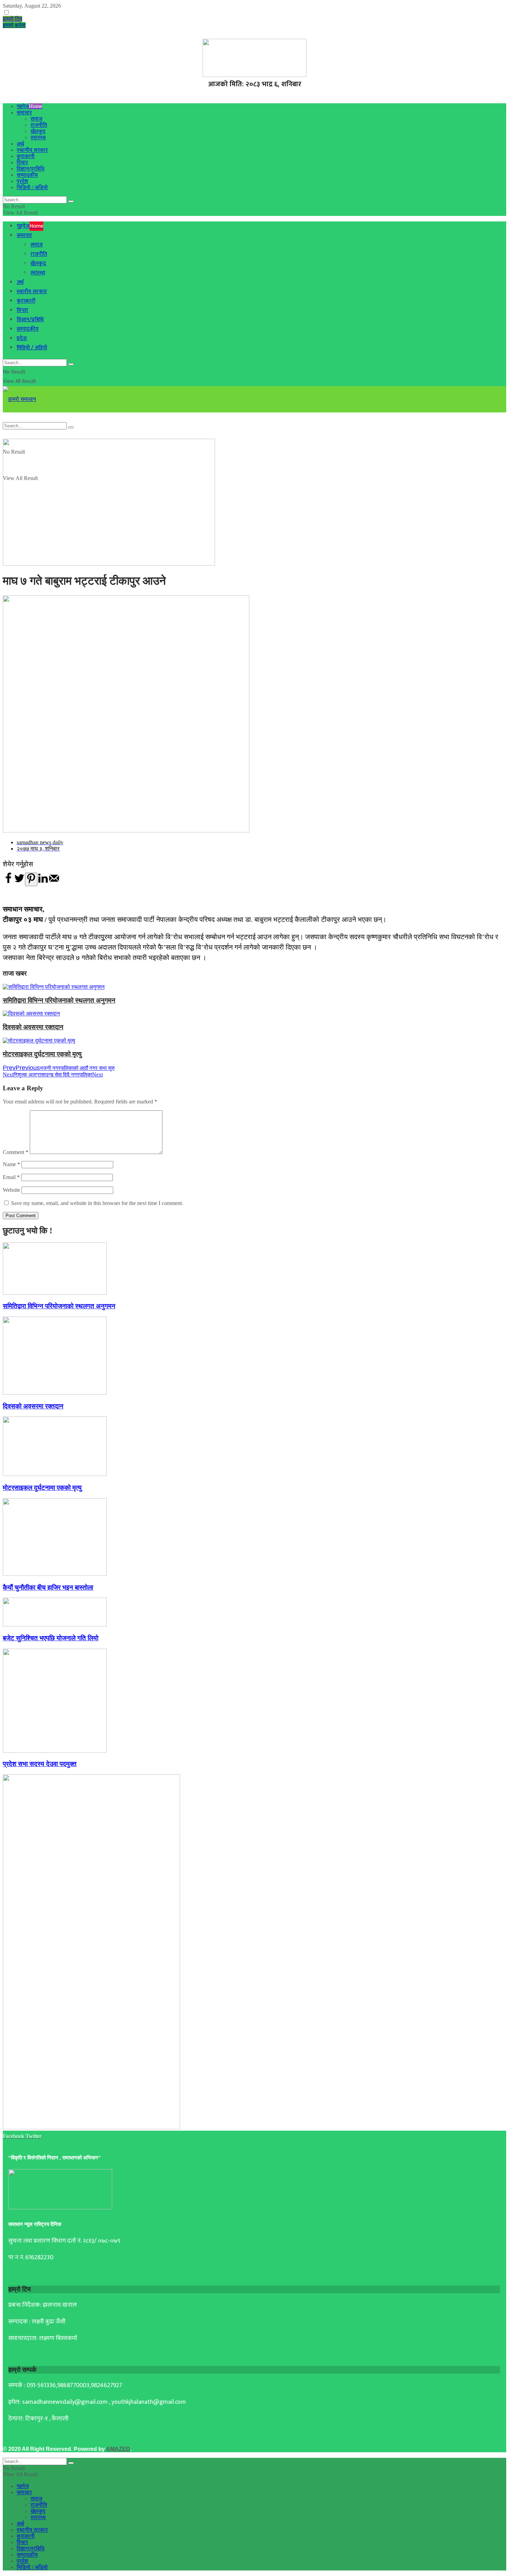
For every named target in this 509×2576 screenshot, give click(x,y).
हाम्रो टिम (12, 19)
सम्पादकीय (27, 175)
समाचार (24, 112)
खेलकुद (38, 131)
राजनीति (39, 125)
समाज (36, 119)
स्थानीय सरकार (32, 150)
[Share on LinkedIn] (43, 882)
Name (11, 1164)
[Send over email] (54, 882)
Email (11, 1177)
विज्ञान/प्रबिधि (30, 169)
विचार (22, 162)
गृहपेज (29, 106)
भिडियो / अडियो (32, 187)
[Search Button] (71, 201)
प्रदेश (22, 181)
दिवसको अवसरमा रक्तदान (33, 1027)
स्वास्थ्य (38, 137)
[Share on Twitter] (19, 882)
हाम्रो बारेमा (14, 25)
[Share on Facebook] (8, 882)
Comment (16, 1152)
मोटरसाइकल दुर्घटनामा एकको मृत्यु (42, 1054)
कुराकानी (26, 156)
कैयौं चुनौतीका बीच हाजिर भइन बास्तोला (48, 1587)
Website (11, 1190)
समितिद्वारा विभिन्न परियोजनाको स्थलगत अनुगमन (59, 1000)
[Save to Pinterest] (31, 879)
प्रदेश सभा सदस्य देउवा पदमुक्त (40, 1764)
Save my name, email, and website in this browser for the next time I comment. (97, 1203)
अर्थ (20, 144)
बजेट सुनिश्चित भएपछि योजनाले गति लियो (51, 1638)
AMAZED (118, 2449)
